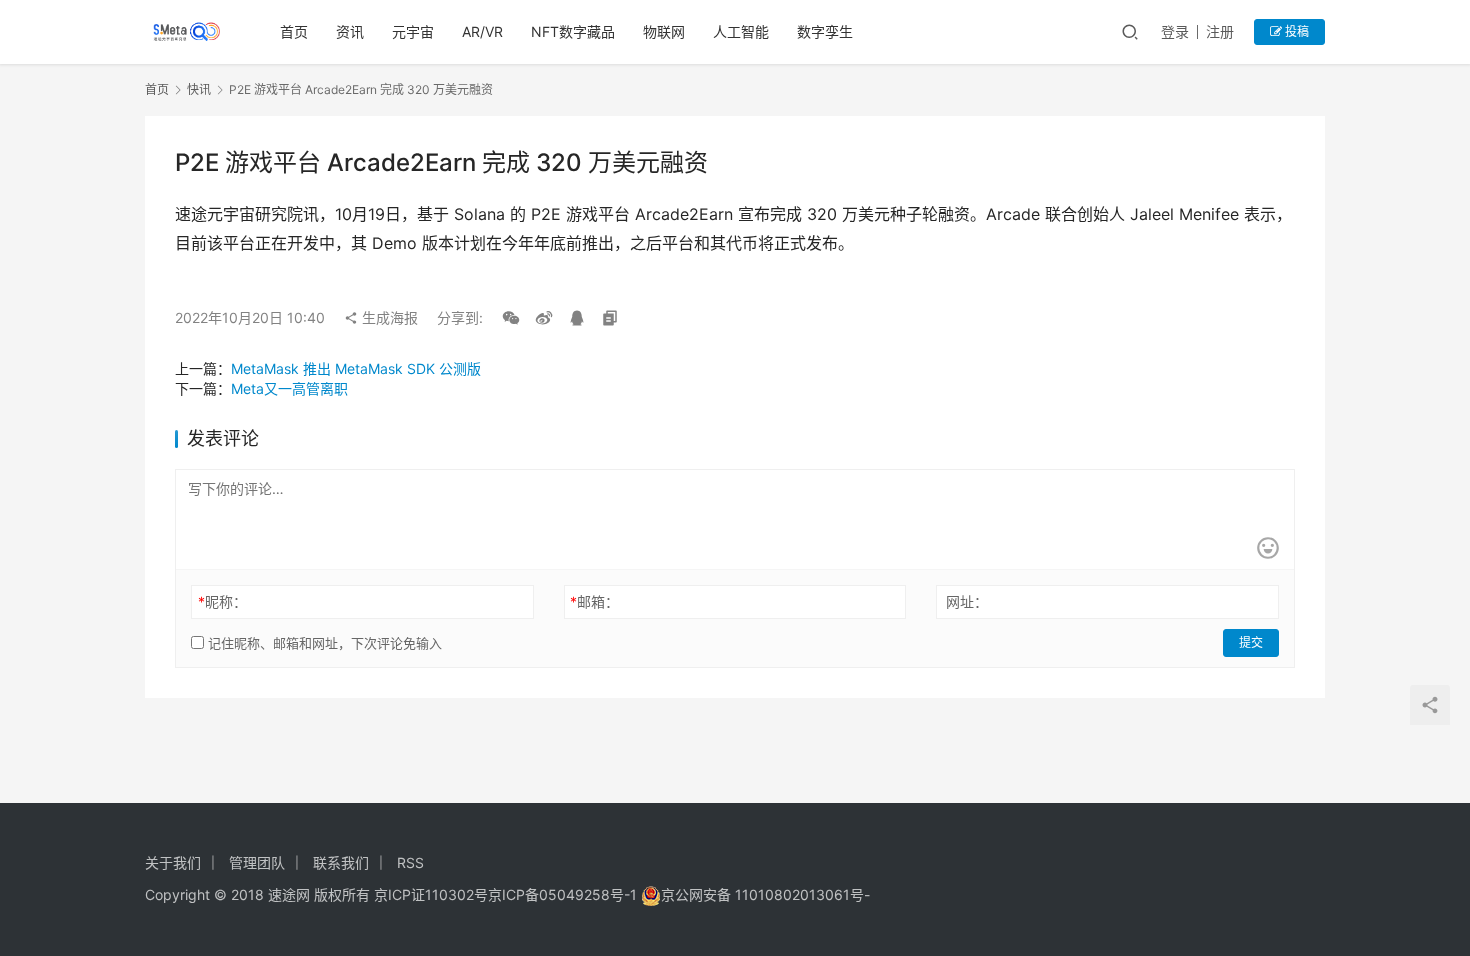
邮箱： (594, 601)
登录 (1175, 31)
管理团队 (257, 862)
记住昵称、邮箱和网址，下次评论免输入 (323, 643)
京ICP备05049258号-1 (564, 894)
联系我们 (341, 862)
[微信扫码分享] (511, 318)
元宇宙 (413, 31)
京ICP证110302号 (431, 894)
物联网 (664, 31)
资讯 (350, 31)
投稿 (1295, 31)
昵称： (222, 601)
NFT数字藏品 (573, 31)
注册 (1220, 31)
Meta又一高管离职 (289, 388)
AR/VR (482, 31)
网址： (967, 601)
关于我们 (173, 862)
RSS (410, 862)
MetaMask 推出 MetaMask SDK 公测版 (356, 368)
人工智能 (741, 31)
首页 (294, 31)
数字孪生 (825, 31)
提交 (1251, 642)
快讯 (199, 89)
